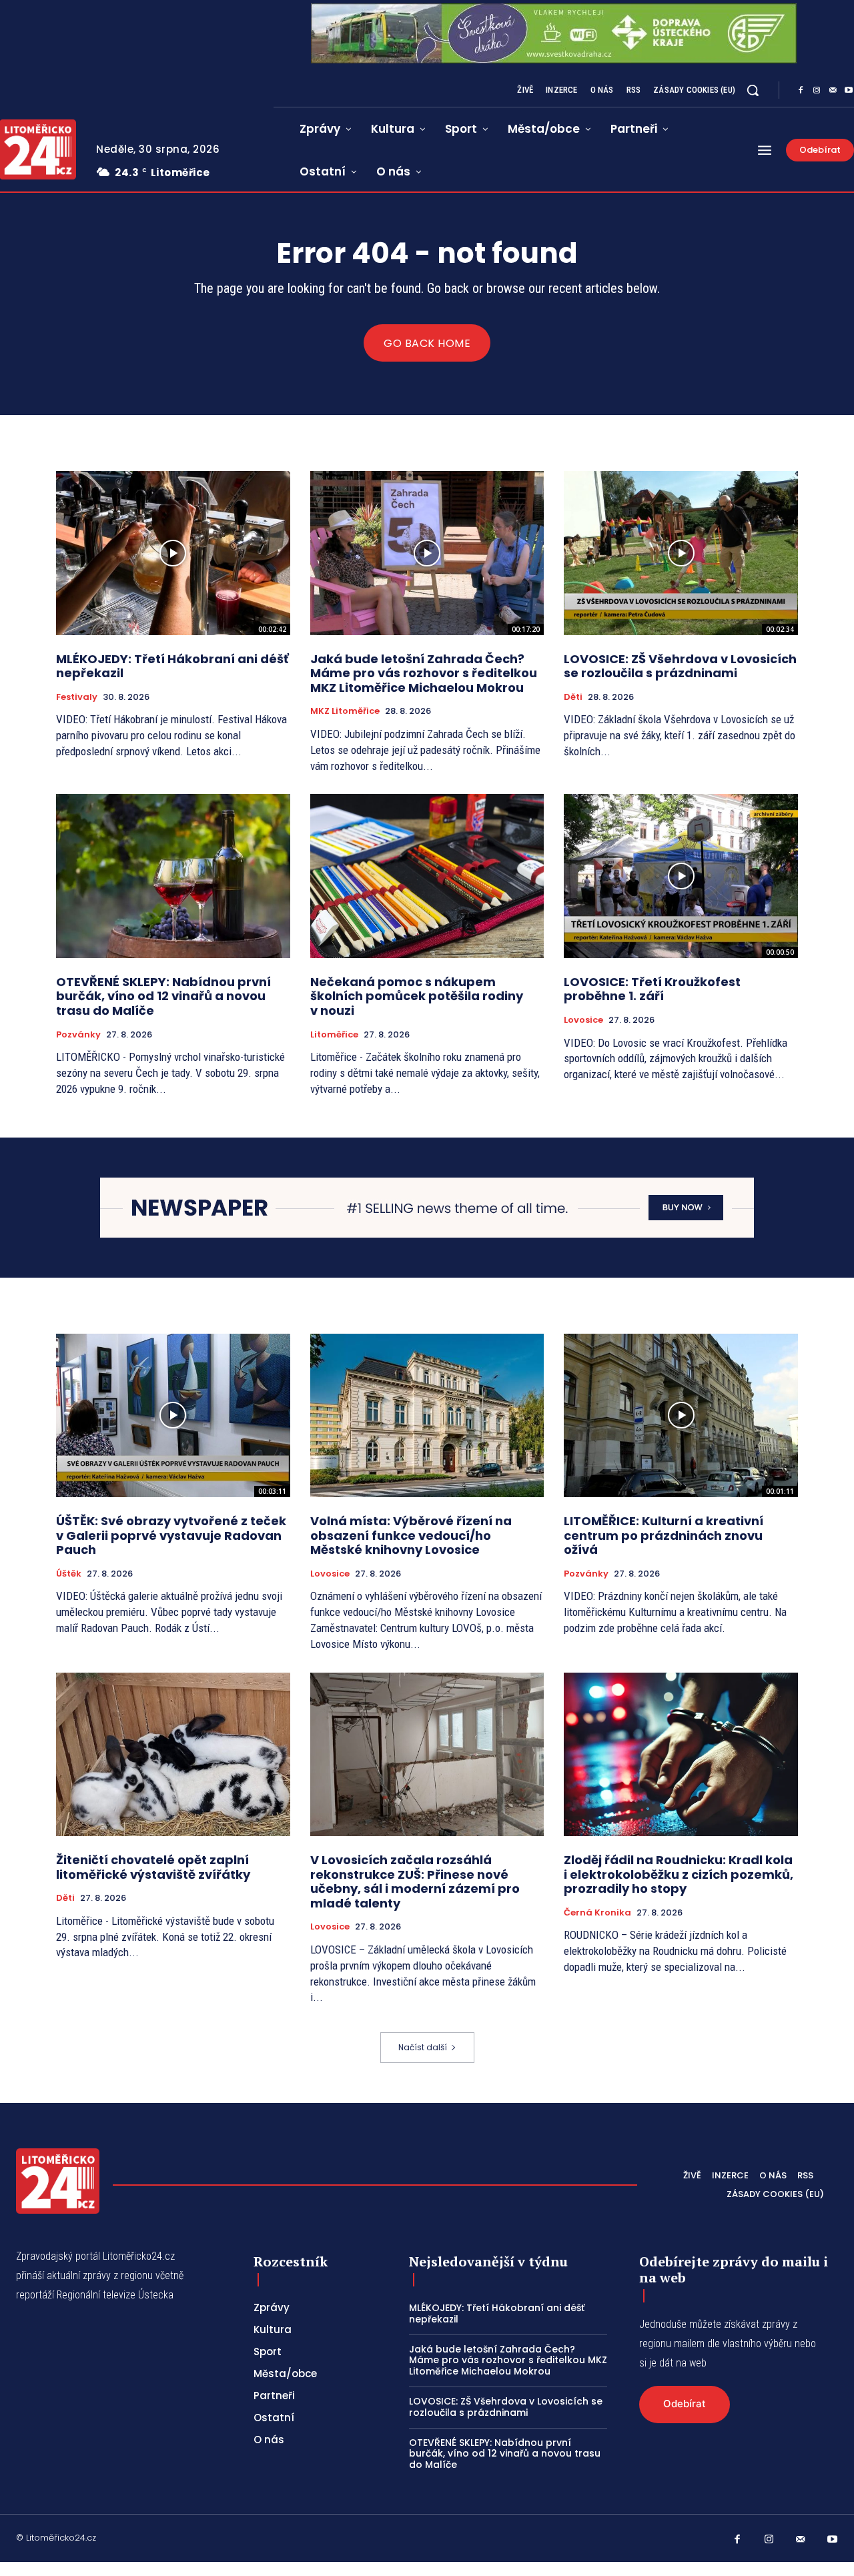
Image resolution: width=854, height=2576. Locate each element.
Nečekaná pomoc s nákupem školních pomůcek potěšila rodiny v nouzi (417, 996)
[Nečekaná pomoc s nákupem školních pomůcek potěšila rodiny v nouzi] (427, 876)
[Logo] (58, 2181)
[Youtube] (833, 2540)
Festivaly (77, 697)
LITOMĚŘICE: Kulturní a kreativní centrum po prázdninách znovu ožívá (664, 1535)
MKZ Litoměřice (345, 711)
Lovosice (583, 1020)
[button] (753, 90)
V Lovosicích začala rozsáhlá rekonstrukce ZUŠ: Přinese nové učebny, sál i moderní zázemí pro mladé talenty (415, 1881)
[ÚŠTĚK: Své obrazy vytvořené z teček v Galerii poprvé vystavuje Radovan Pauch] (173, 1415)
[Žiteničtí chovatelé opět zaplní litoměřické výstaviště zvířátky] (173, 1754)
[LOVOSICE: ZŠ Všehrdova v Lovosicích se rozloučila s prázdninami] (681, 553)
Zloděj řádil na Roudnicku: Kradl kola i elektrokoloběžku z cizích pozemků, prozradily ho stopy (679, 1874)
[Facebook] (801, 91)
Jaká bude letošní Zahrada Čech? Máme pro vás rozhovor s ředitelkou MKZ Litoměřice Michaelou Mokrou (424, 673)
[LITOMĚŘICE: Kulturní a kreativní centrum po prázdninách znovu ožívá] (681, 1415)
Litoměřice (334, 1035)
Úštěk (69, 1574)
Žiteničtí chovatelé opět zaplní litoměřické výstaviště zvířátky (153, 1867)
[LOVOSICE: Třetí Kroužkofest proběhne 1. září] (681, 876)
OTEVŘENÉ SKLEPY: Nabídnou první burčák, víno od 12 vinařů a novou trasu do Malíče (163, 996)
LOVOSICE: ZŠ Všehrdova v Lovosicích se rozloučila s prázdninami (680, 666)
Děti (573, 697)
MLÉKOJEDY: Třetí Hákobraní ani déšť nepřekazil (172, 666)
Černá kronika (597, 1913)
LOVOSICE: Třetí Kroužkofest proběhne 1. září (652, 989)
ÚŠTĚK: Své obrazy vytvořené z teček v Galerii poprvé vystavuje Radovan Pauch (171, 1535)
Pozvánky (78, 1035)
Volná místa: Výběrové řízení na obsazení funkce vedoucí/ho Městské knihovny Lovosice (411, 1535)
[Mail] (833, 91)
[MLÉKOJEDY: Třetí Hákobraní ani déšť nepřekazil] (173, 553)
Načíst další (423, 2047)
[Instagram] (817, 91)
